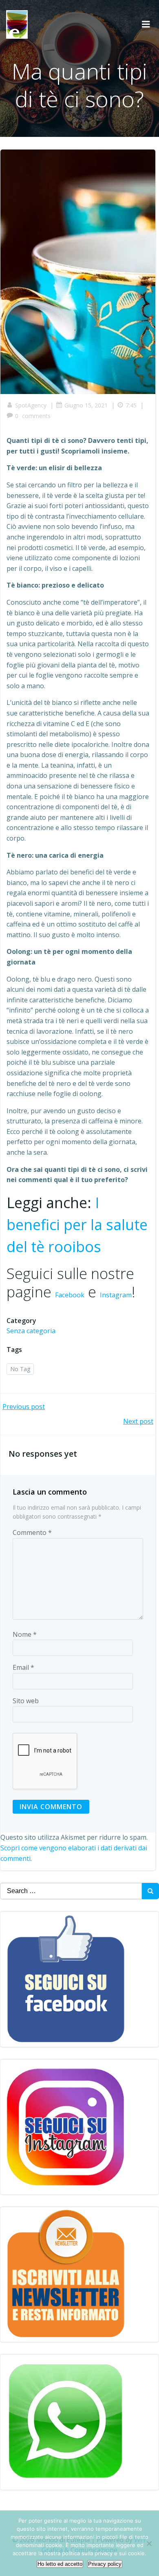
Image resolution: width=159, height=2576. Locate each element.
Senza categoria (31, 1331)
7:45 (131, 405)
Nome (25, 1634)
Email (23, 1667)
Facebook (70, 1295)
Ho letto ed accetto (60, 2564)
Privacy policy (105, 2564)
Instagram (116, 1295)
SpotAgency (31, 405)
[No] (149, 2543)
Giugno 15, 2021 (86, 405)
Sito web (26, 1701)
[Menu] (146, 24)
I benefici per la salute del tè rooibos (77, 1225)
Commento (32, 1532)
